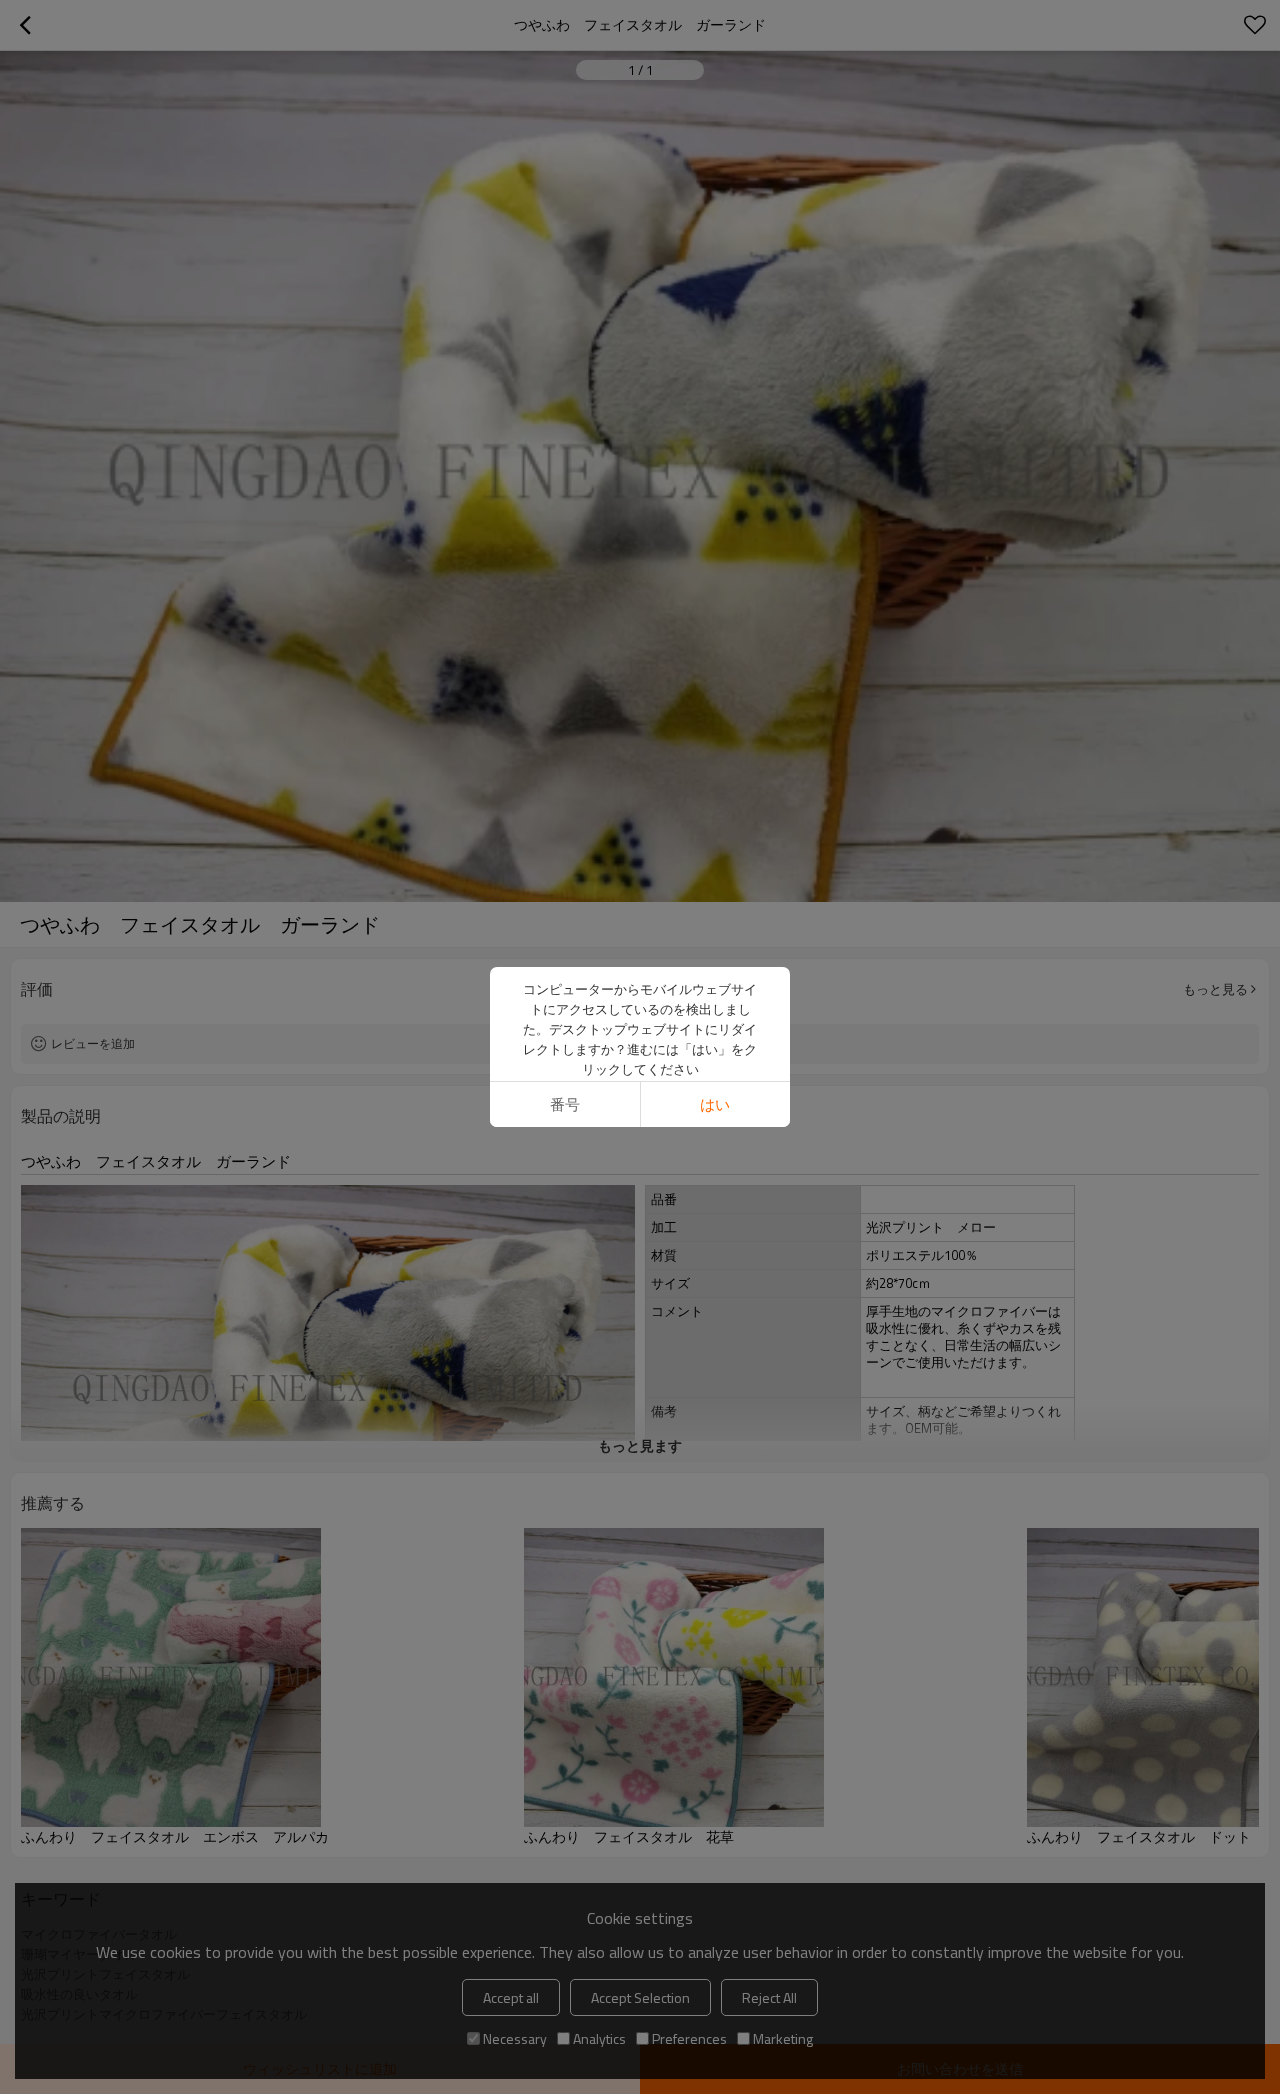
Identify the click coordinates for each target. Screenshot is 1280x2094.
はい (715, 1104)
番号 (565, 1104)
